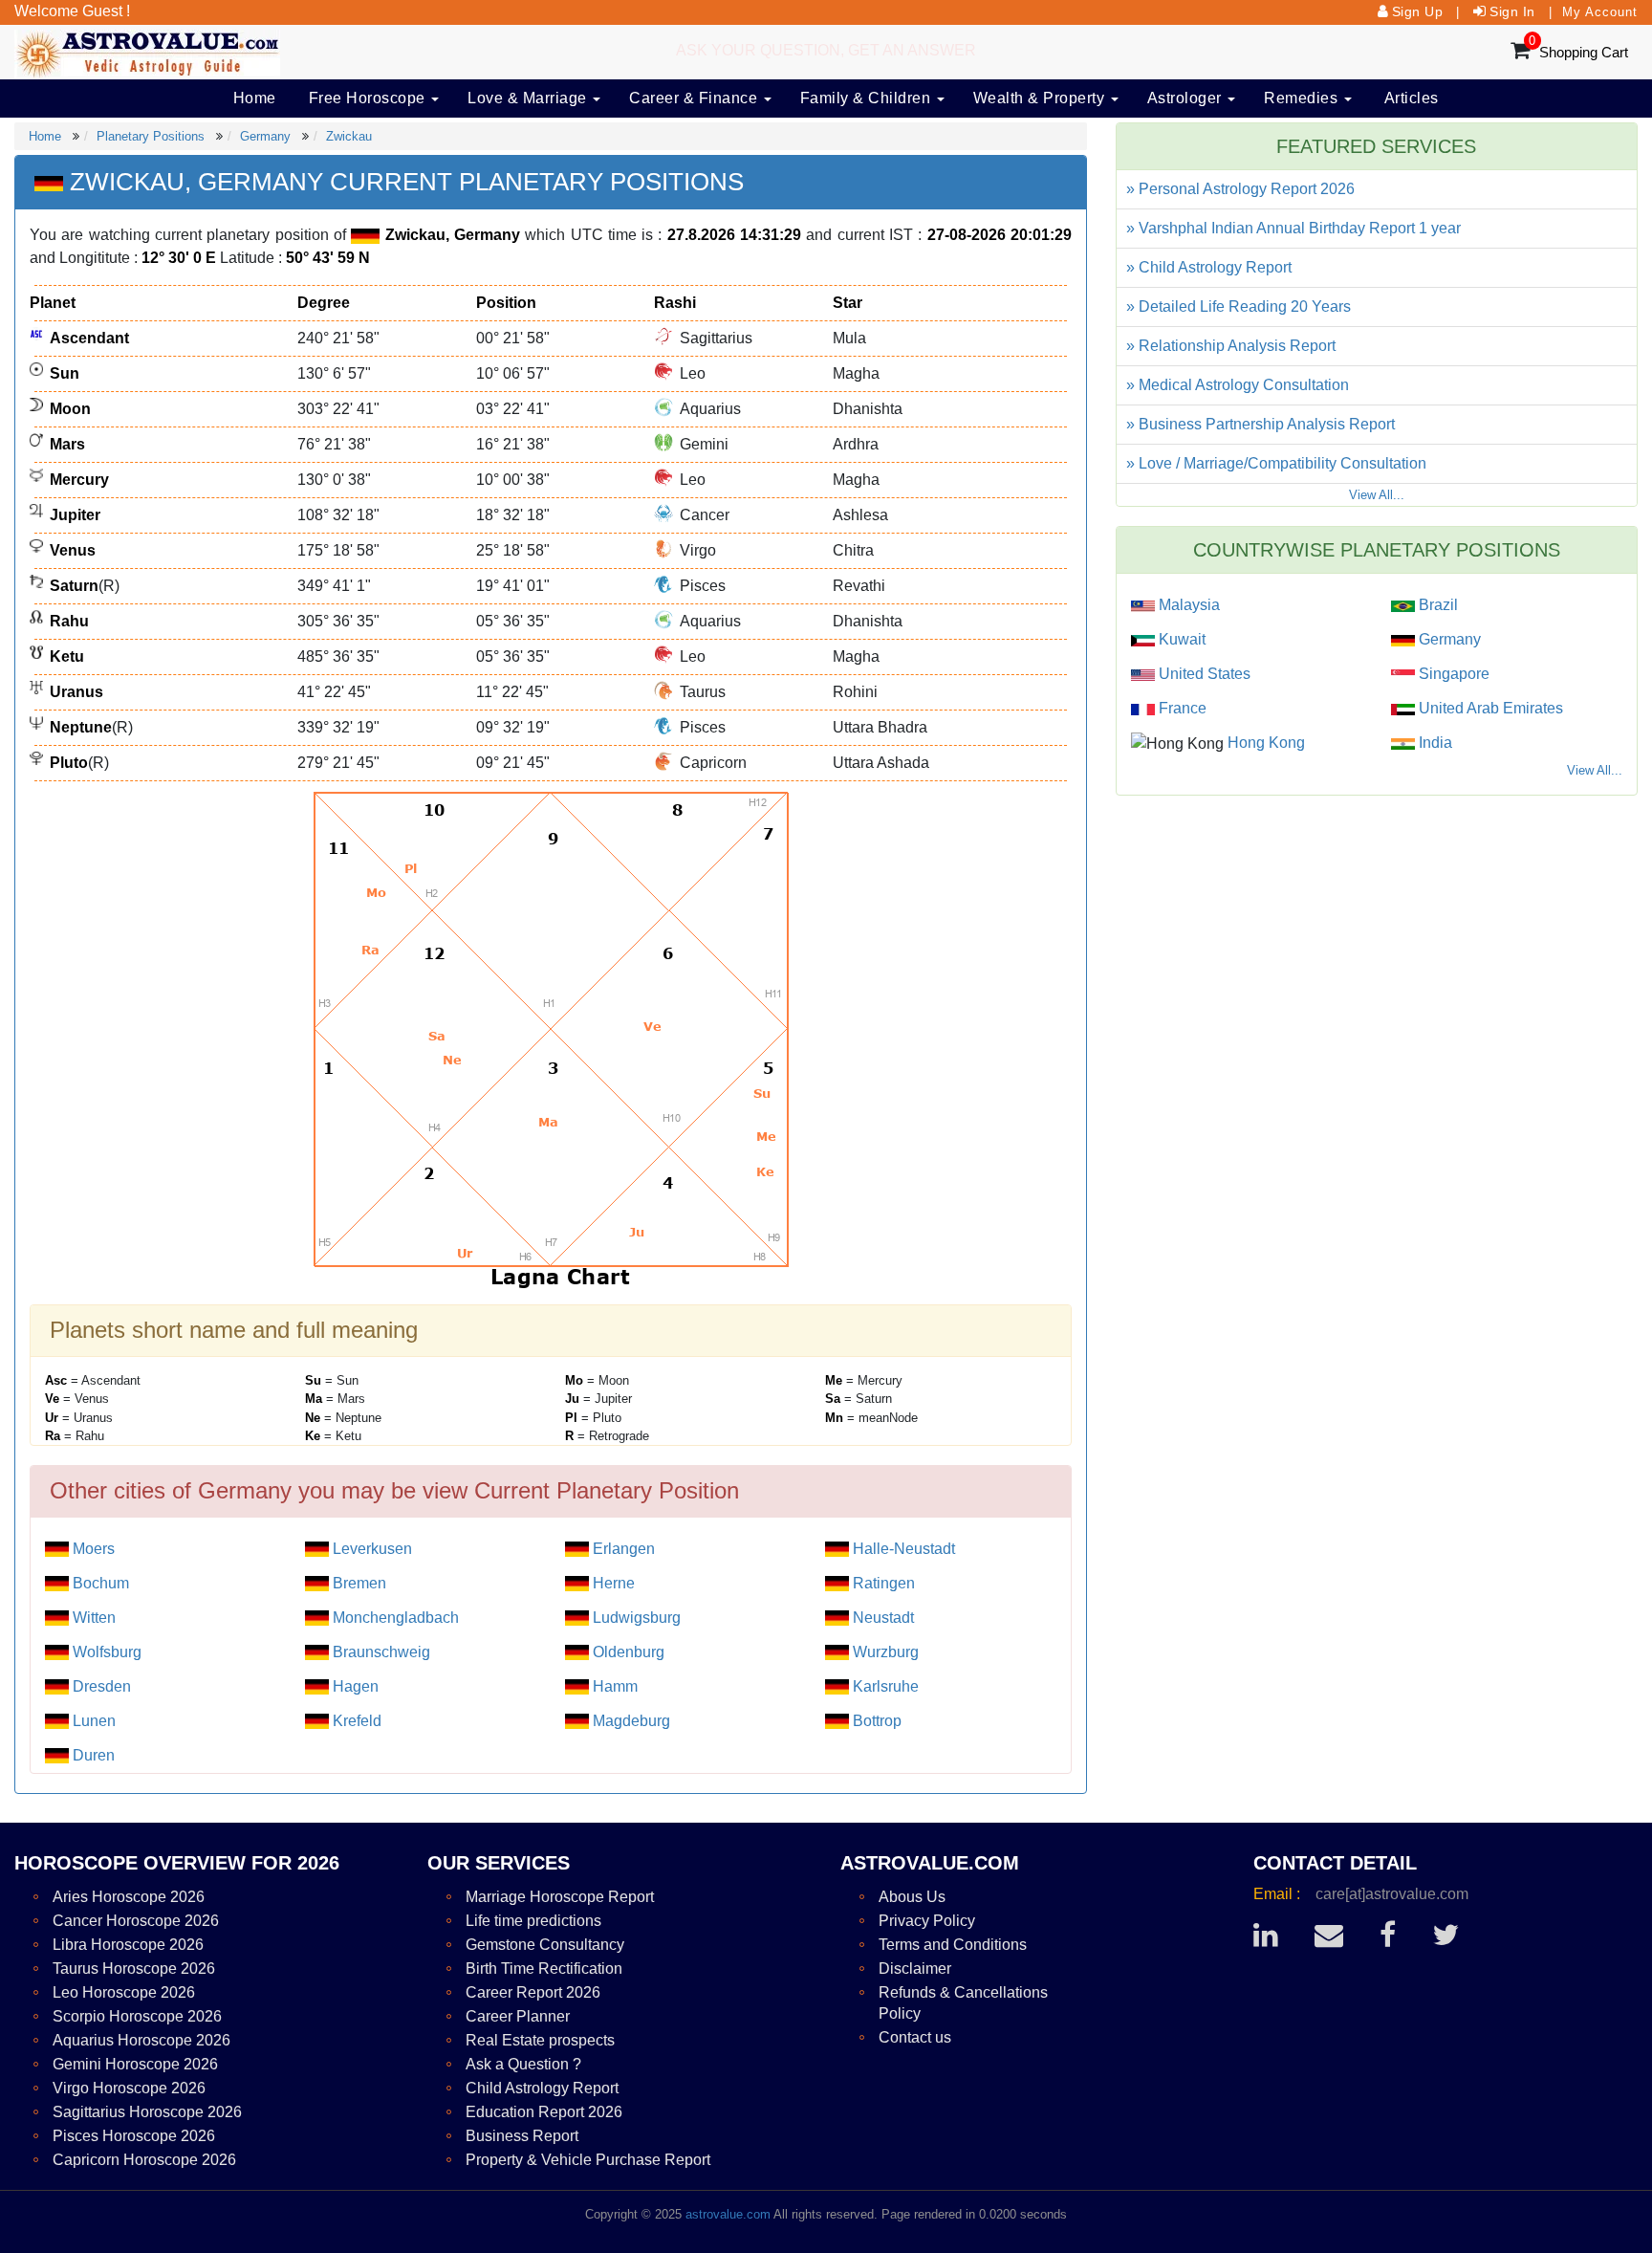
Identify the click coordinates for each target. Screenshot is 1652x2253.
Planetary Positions (151, 136)
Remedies (1303, 98)
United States (1203, 674)
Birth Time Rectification (544, 1969)
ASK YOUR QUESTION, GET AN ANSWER (826, 50)
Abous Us (912, 1897)
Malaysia (1187, 605)
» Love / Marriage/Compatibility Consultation (1276, 463)
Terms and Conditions (953, 1945)
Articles (1412, 98)
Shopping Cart (1584, 52)
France (1181, 708)
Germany (265, 136)
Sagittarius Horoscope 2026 (147, 2112)
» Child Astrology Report (1209, 267)
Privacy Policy (927, 1921)
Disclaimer (915, 1969)
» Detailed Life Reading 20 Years (1239, 306)
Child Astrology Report (542, 2088)
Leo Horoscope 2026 (124, 1992)
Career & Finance (696, 98)
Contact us (915, 2037)
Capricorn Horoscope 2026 (144, 2160)
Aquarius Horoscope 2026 (141, 2040)
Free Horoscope (370, 98)
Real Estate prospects (540, 2040)
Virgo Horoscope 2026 (129, 2088)
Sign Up (1418, 11)
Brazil (1436, 605)
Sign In (1512, 11)
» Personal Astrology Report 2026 (1240, 189)
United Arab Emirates (1489, 708)
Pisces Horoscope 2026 (134, 2136)
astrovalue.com (728, 2214)
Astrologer (1187, 98)
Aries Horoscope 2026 (129, 1897)
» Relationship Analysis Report (1231, 346)
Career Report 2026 (533, 1992)
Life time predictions (533, 1921)
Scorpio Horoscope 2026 (137, 2016)
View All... (1377, 495)
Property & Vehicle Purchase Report (588, 2160)
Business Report (522, 2136)
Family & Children (868, 98)
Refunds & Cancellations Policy (963, 2003)
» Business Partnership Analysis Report (1261, 424)
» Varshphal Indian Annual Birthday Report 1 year (1293, 228)
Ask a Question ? (523, 2064)
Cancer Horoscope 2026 (136, 1921)
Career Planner (518, 2016)
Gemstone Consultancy (545, 1945)
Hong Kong (1264, 743)
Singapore (1452, 674)
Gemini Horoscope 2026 (135, 2064)
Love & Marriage (529, 98)
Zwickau (349, 136)
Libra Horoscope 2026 (128, 1945)
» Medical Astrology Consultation (1238, 385)
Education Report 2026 (544, 2112)
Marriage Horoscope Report (560, 1897)
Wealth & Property (1041, 98)
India (1434, 743)
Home (255, 98)
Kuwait (1180, 639)
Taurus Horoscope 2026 (134, 1969)
